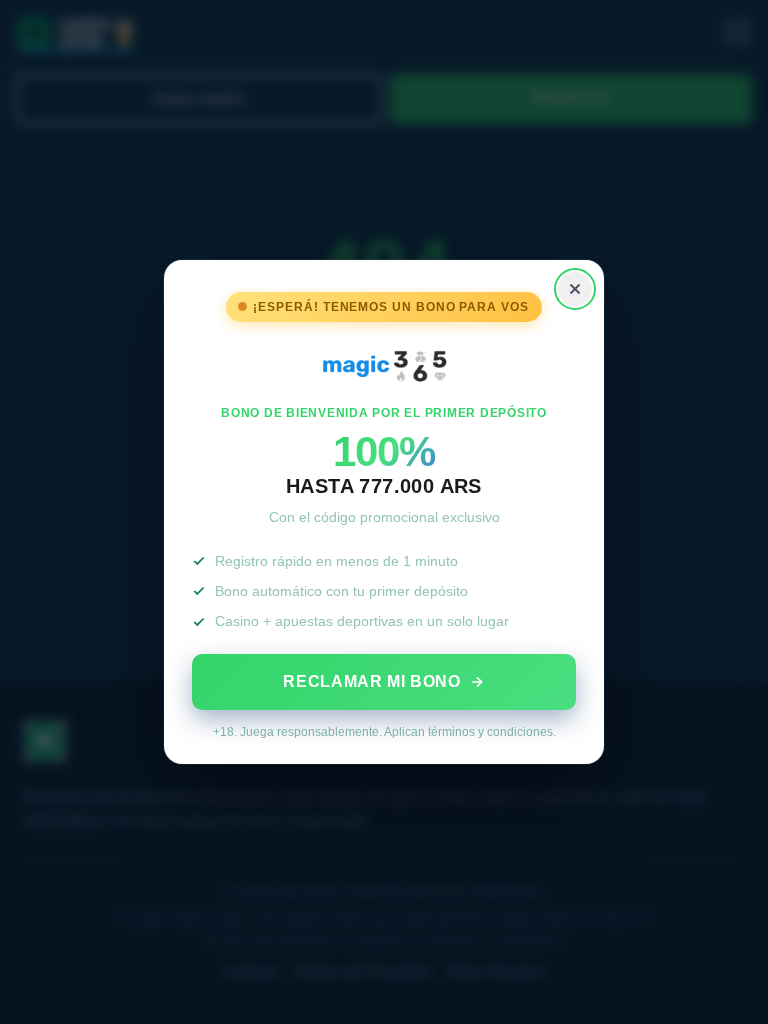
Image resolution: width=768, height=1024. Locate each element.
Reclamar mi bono (371, 681)
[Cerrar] (575, 289)
